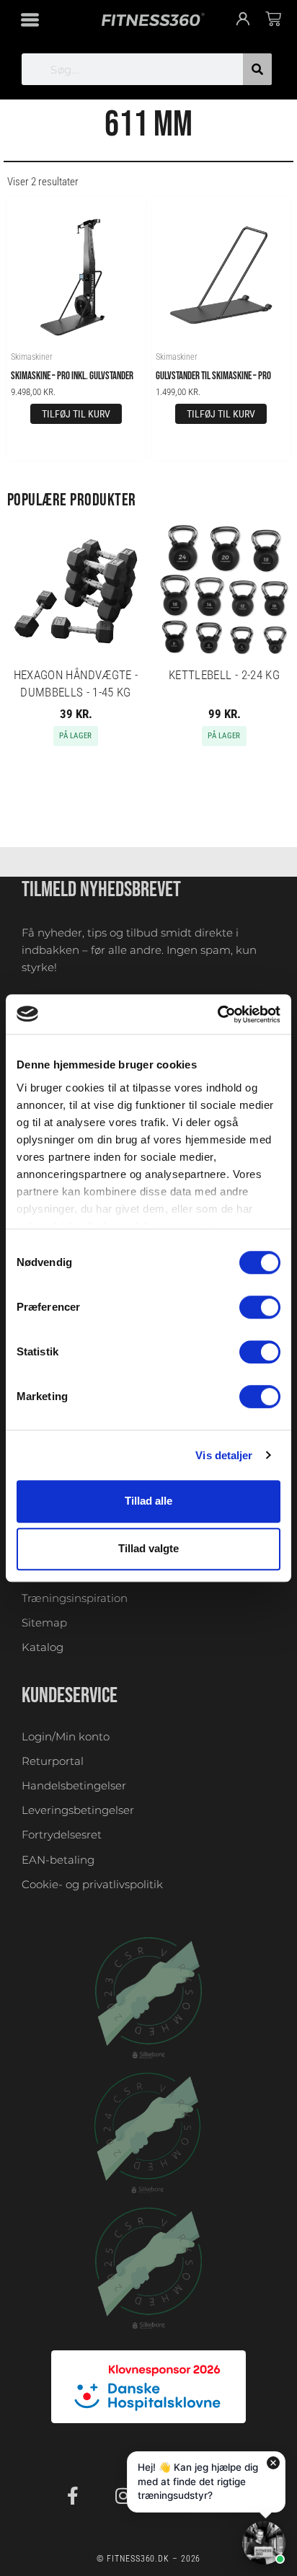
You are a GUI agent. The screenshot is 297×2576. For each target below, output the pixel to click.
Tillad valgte (148, 1549)
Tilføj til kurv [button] (76, 414)
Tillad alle (148, 1501)
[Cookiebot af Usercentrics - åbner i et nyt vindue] (217, 1014)
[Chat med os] (264, 2543)
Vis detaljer (224, 1455)
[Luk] (273, 2463)
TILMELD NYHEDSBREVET (101, 890)
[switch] (260, 1307)
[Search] (257, 69)
